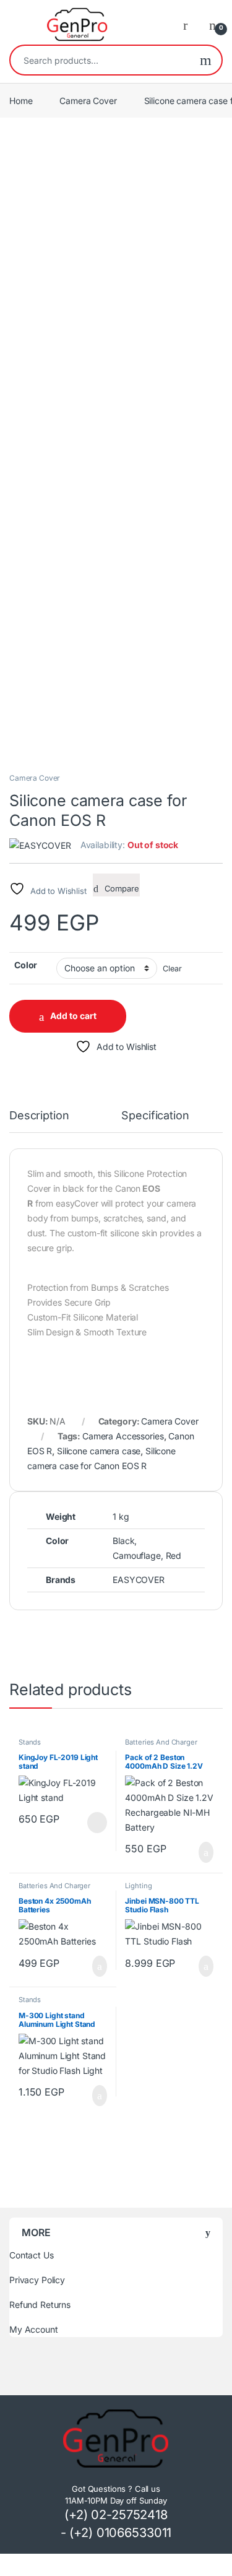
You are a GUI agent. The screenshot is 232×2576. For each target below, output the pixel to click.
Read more (96, 1823)
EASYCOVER (139, 1580)
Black (123, 1541)
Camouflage (137, 1555)
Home (21, 101)
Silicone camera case (99, 1451)
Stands (30, 1742)
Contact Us (32, 2255)
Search (206, 60)
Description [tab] (39, 1116)
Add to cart (73, 1016)
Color (26, 965)
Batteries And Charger (161, 1742)
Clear (172, 969)
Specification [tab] (155, 1116)
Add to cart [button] (205, 1852)
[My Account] (190, 25)
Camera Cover (88, 101)
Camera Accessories (123, 1436)
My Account (34, 2329)
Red (174, 1555)
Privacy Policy (37, 2280)
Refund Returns (40, 2305)
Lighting (138, 1886)
